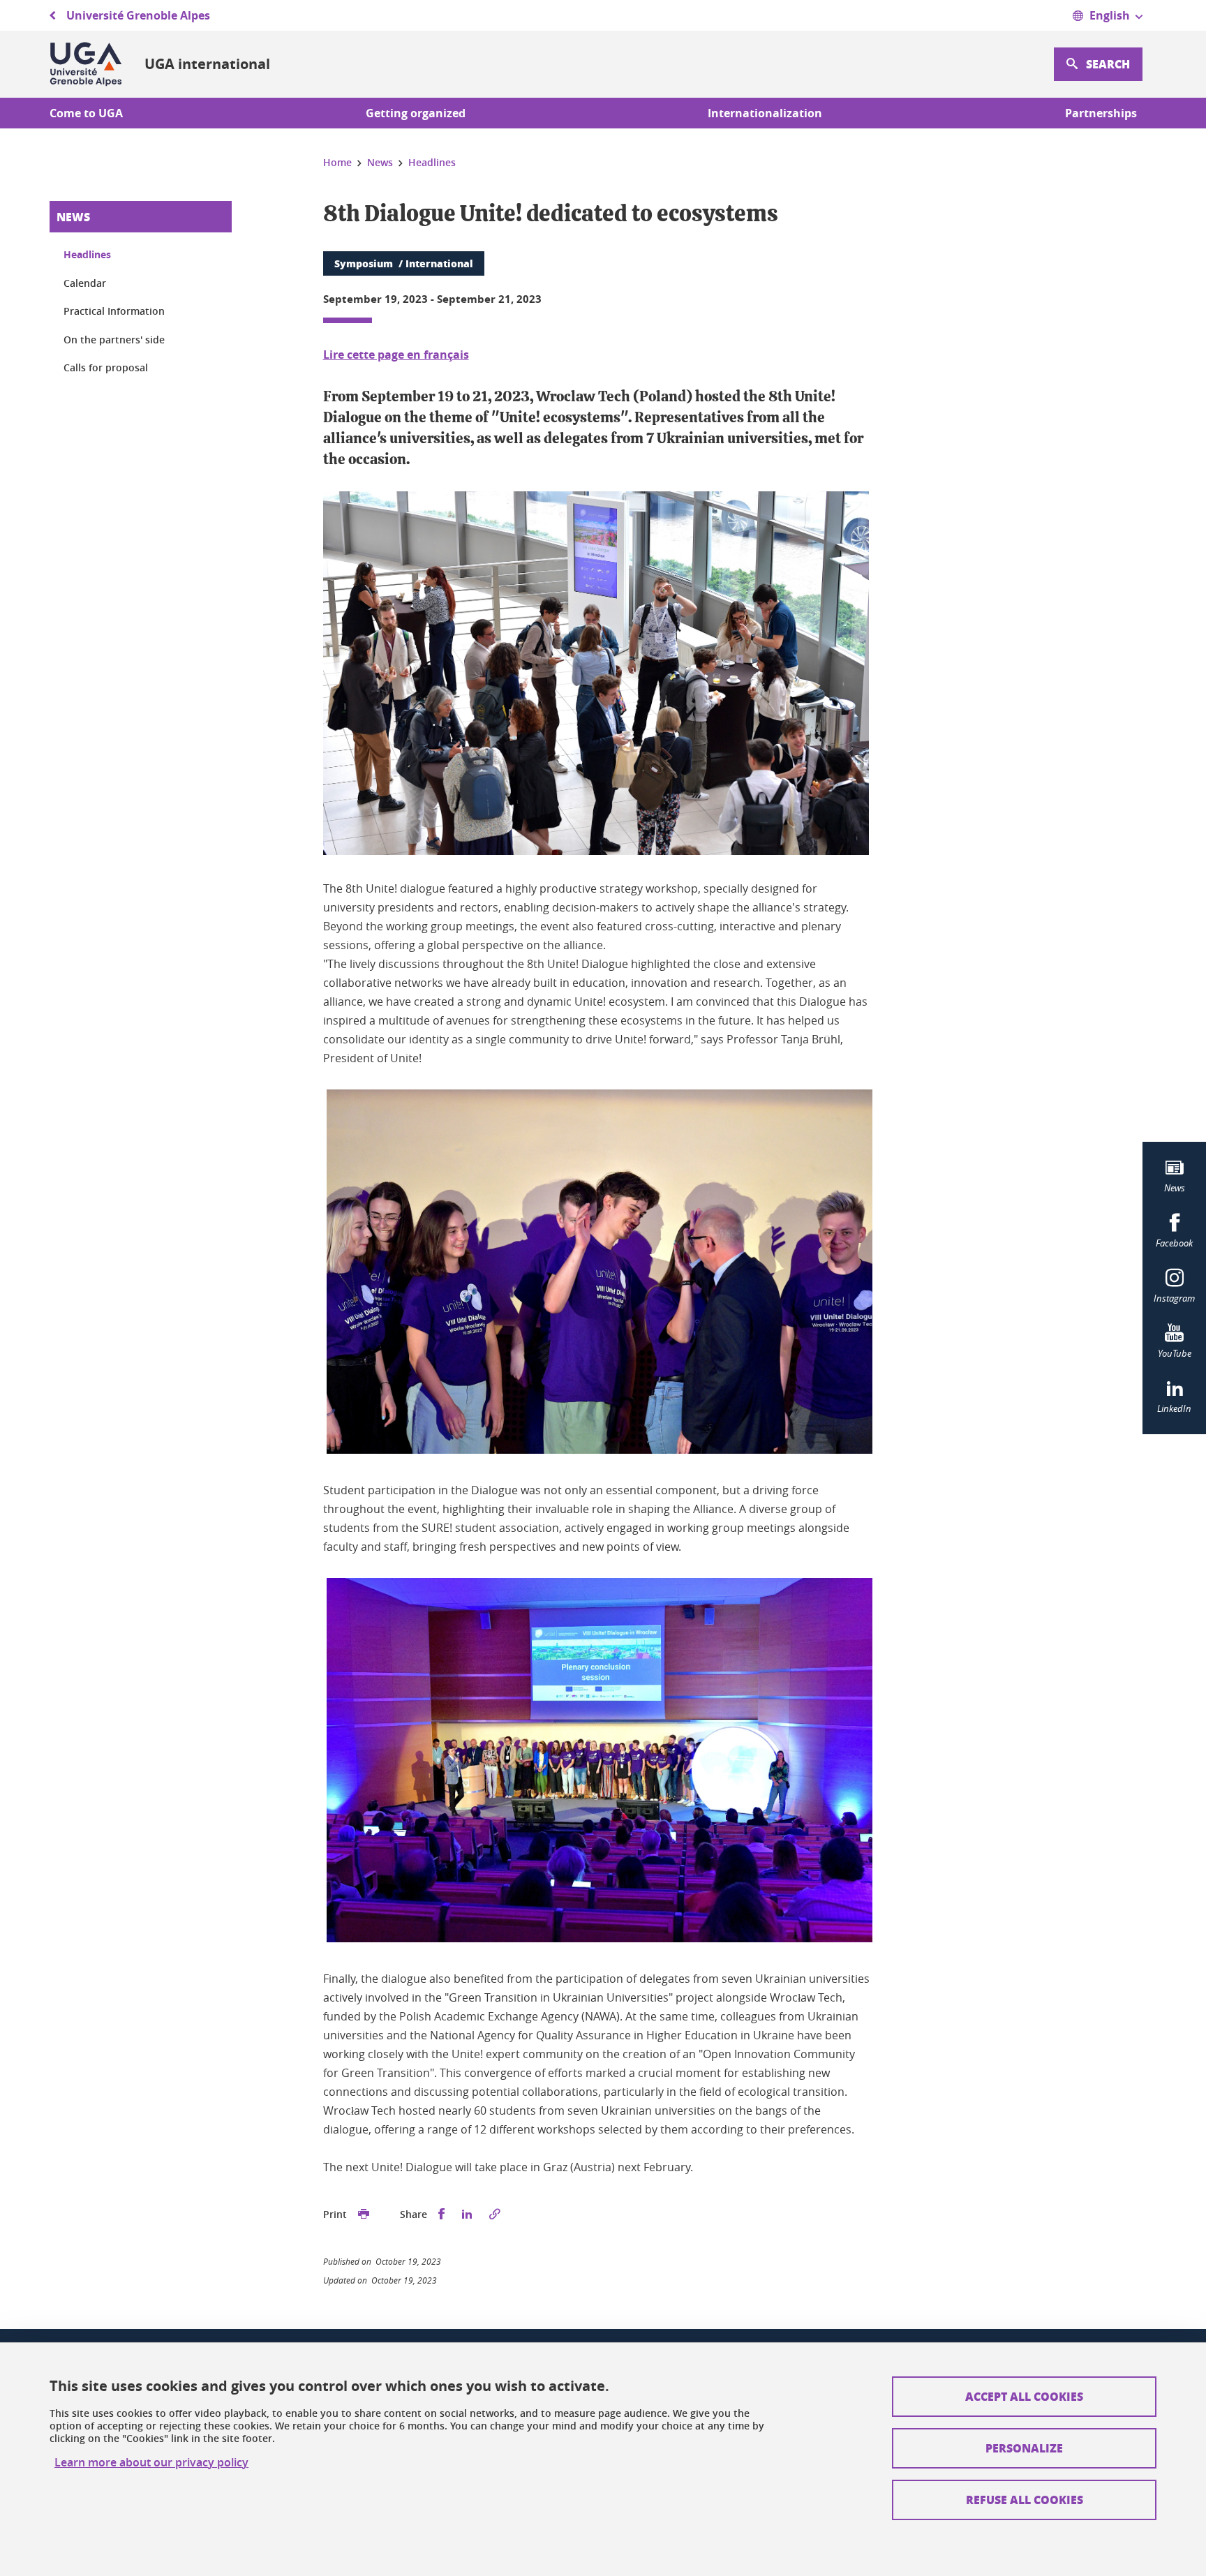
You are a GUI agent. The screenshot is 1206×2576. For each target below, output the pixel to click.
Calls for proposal (106, 367)
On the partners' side (114, 340)
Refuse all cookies (1025, 2500)
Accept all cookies (1024, 2396)
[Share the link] (495, 2214)
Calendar (85, 283)
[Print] (364, 2214)
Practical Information (114, 311)
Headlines (87, 254)
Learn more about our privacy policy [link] (151, 2463)
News (73, 217)
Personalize (1024, 2448)
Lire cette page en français (396, 355)
